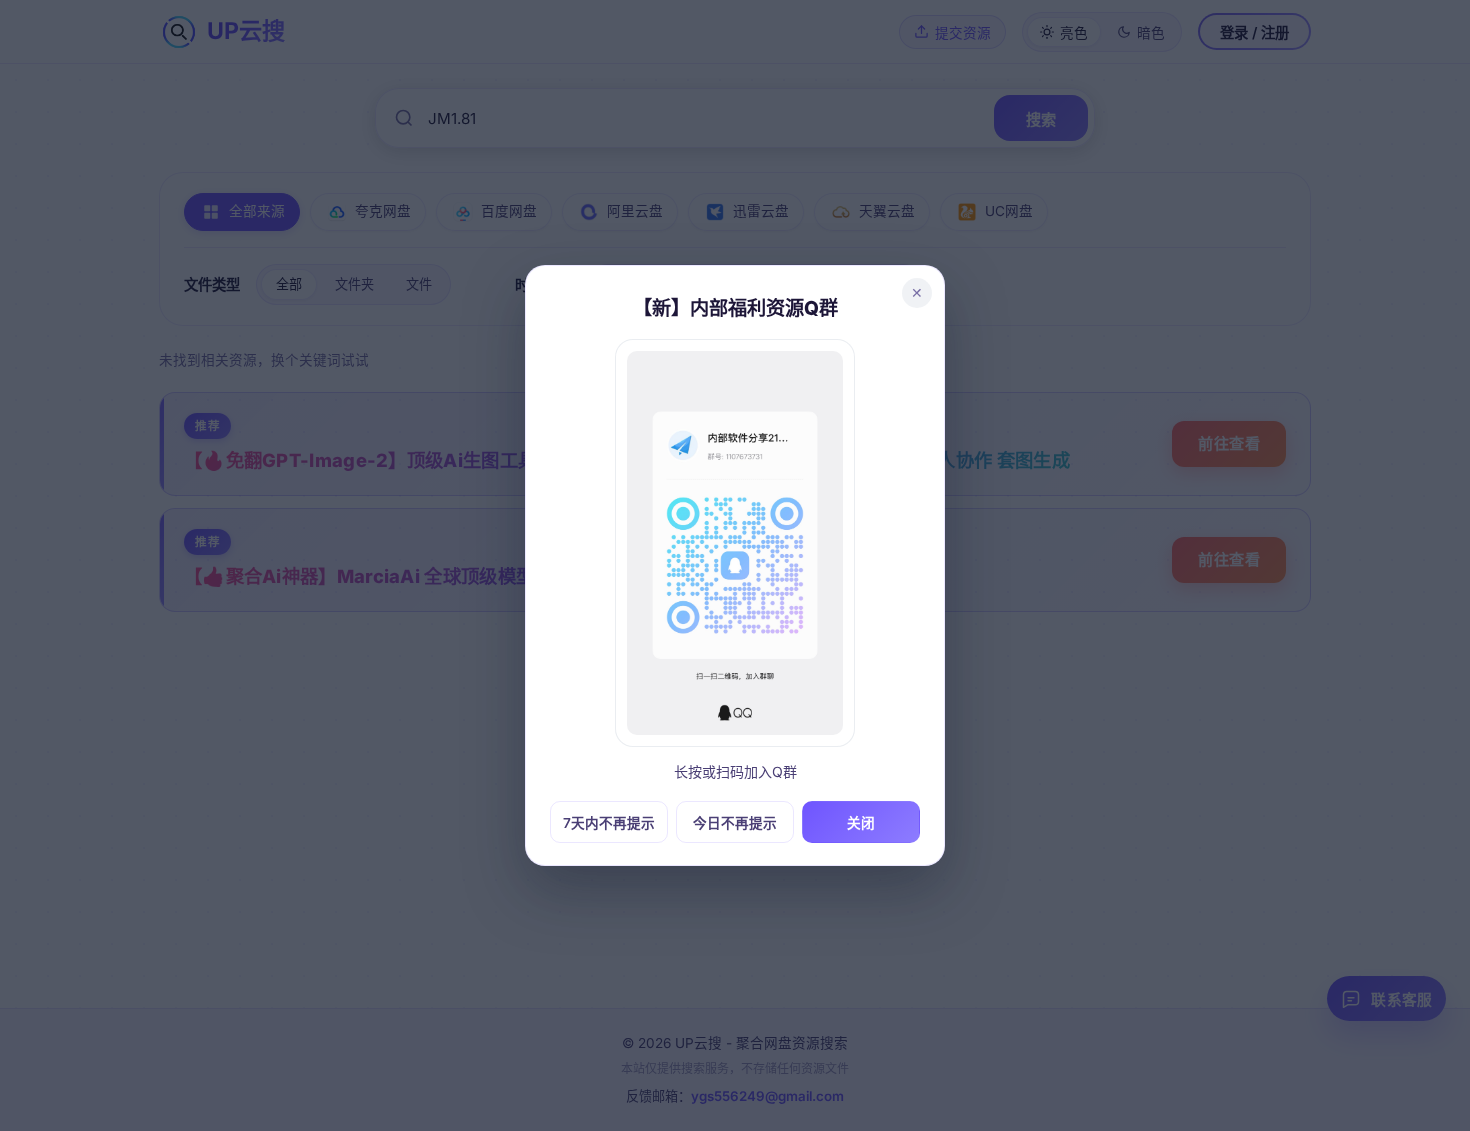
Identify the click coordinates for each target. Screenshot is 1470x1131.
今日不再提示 (735, 823)
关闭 (861, 823)
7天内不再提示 (609, 823)
